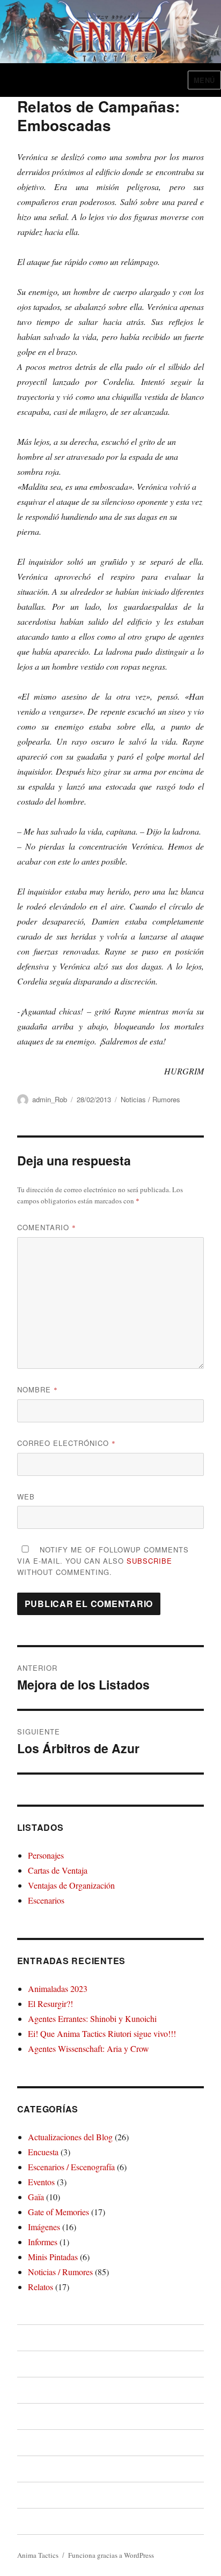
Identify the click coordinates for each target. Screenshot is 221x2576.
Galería (31, 2495)
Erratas (31, 2469)
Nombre (38, 1389)
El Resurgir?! (50, 2003)
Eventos (41, 2182)
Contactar (36, 2521)
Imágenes (44, 2227)
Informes (43, 2242)
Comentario (47, 1227)
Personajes (46, 1855)
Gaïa (36, 2197)
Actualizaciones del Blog (70, 2137)
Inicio (27, 2338)
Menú (204, 80)
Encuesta (43, 2152)
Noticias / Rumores (150, 1099)
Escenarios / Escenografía (71, 2167)
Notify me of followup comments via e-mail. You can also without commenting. (103, 1561)
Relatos (40, 2287)
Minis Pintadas (53, 2257)
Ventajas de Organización (71, 1885)
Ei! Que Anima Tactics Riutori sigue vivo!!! (102, 2033)
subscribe (149, 1561)
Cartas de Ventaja (58, 1870)
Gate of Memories (58, 2212)
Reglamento (40, 2390)
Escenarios (46, 1900)
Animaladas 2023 (58, 1988)
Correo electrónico (67, 1443)
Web (26, 1497)
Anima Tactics (38, 2555)
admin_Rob (50, 1099)
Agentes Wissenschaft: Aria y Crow (89, 2048)
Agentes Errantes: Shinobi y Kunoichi (92, 2018)
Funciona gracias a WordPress (111, 2555)
